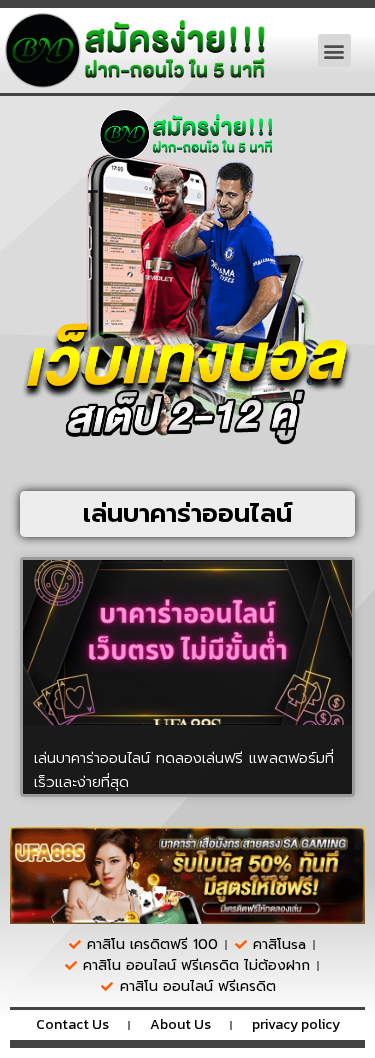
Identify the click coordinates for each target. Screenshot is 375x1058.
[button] (334, 50)
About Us (180, 1024)
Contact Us (72, 1024)
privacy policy (296, 1024)
